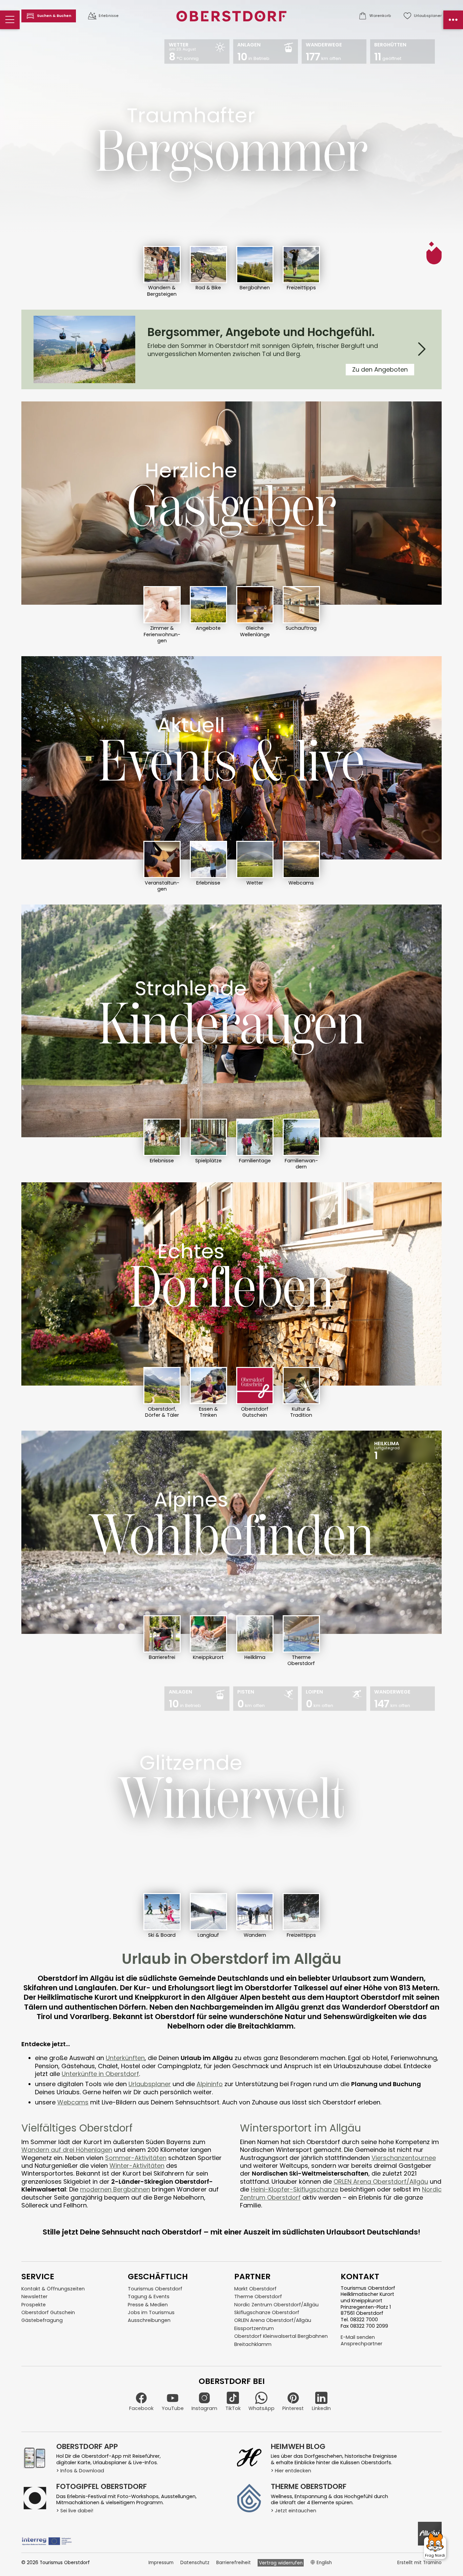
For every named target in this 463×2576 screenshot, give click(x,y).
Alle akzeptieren (318, 1324)
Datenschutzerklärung (299, 1344)
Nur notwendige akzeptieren (224, 1324)
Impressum (344, 1344)
